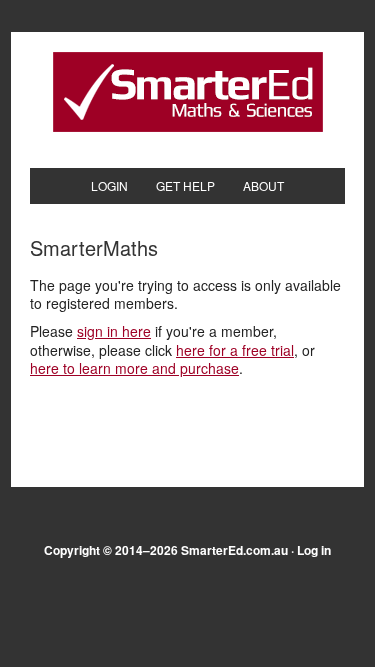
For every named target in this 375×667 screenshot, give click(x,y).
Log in (314, 550)
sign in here (114, 331)
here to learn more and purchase (134, 368)
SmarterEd (188, 92)
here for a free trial (235, 350)
